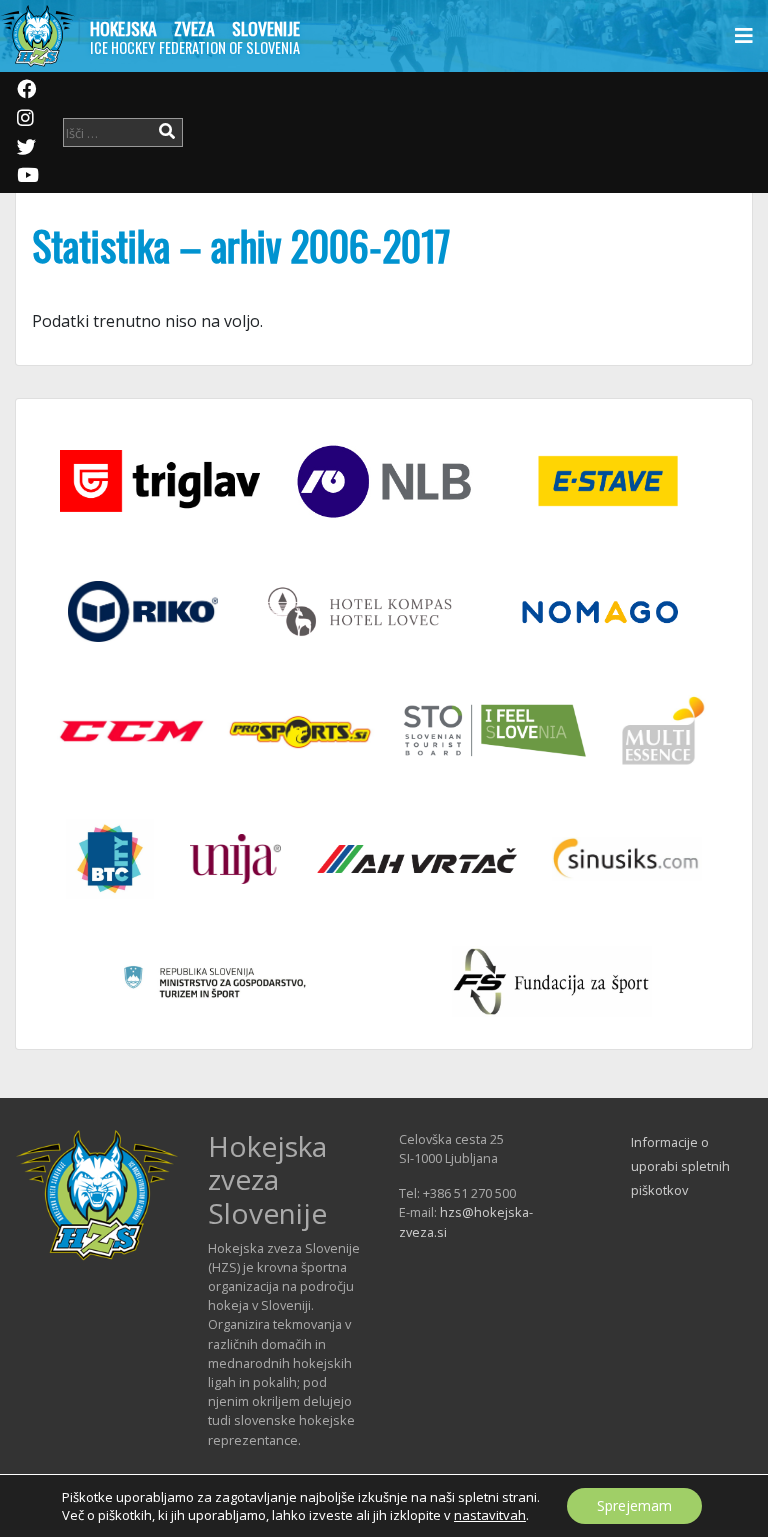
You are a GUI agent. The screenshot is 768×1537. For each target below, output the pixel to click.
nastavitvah (490, 1515)
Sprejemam (634, 1505)
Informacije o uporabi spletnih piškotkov (680, 1166)
